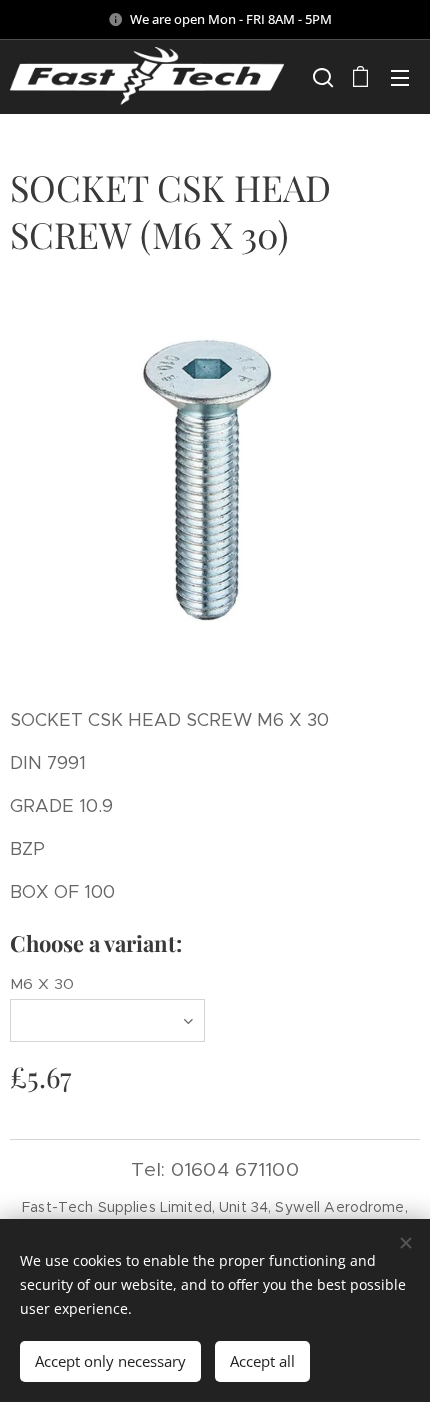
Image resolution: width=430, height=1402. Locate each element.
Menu (400, 77)
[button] (321, 77)
